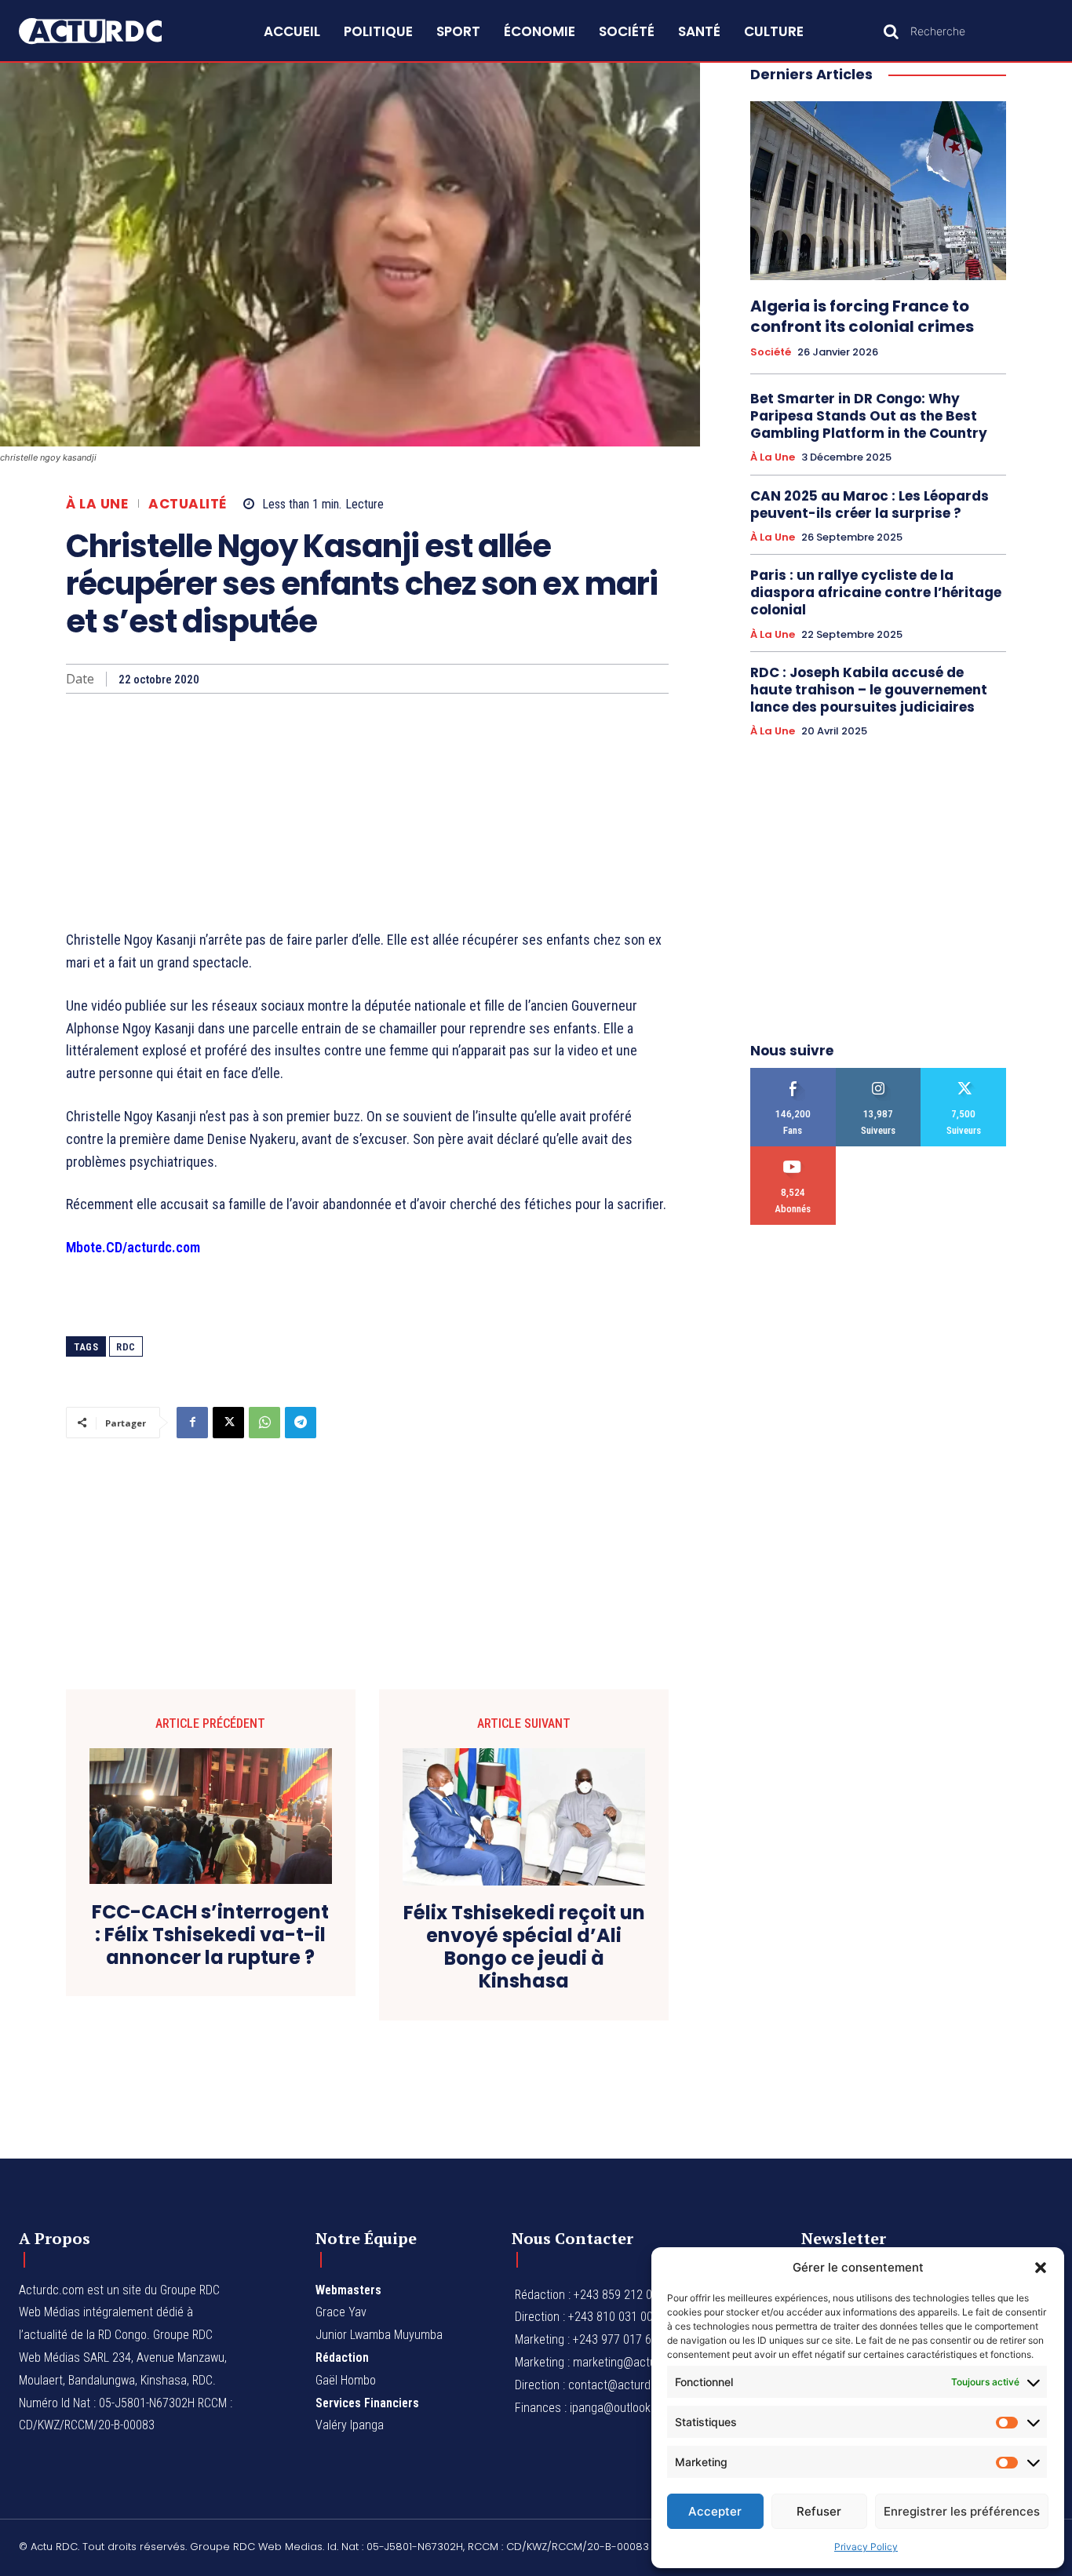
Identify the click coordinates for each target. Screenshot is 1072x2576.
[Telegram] (301, 1423)
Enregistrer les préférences (962, 2511)
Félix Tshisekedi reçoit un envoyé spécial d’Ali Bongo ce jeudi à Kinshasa (524, 1947)
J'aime (793, 1074)
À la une (97, 504)
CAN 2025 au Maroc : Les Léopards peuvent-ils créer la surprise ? (870, 505)
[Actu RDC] (107, 31)
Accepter (715, 2511)
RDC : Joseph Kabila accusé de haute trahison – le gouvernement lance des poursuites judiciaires (869, 690)
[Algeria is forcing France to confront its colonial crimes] (878, 191)
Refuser (819, 2511)
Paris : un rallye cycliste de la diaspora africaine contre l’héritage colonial (876, 592)
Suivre (879, 1074)
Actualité (188, 504)
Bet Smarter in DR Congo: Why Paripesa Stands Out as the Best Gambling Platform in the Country (869, 416)
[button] (1041, 2268)
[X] (228, 1423)
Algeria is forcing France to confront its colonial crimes (862, 316)
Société (771, 352)
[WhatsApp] (264, 1423)
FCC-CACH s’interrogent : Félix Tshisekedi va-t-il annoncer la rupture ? (210, 1935)
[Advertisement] (367, 811)
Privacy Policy (866, 2547)
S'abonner (793, 1152)
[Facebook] (192, 1423)
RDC (126, 1347)
